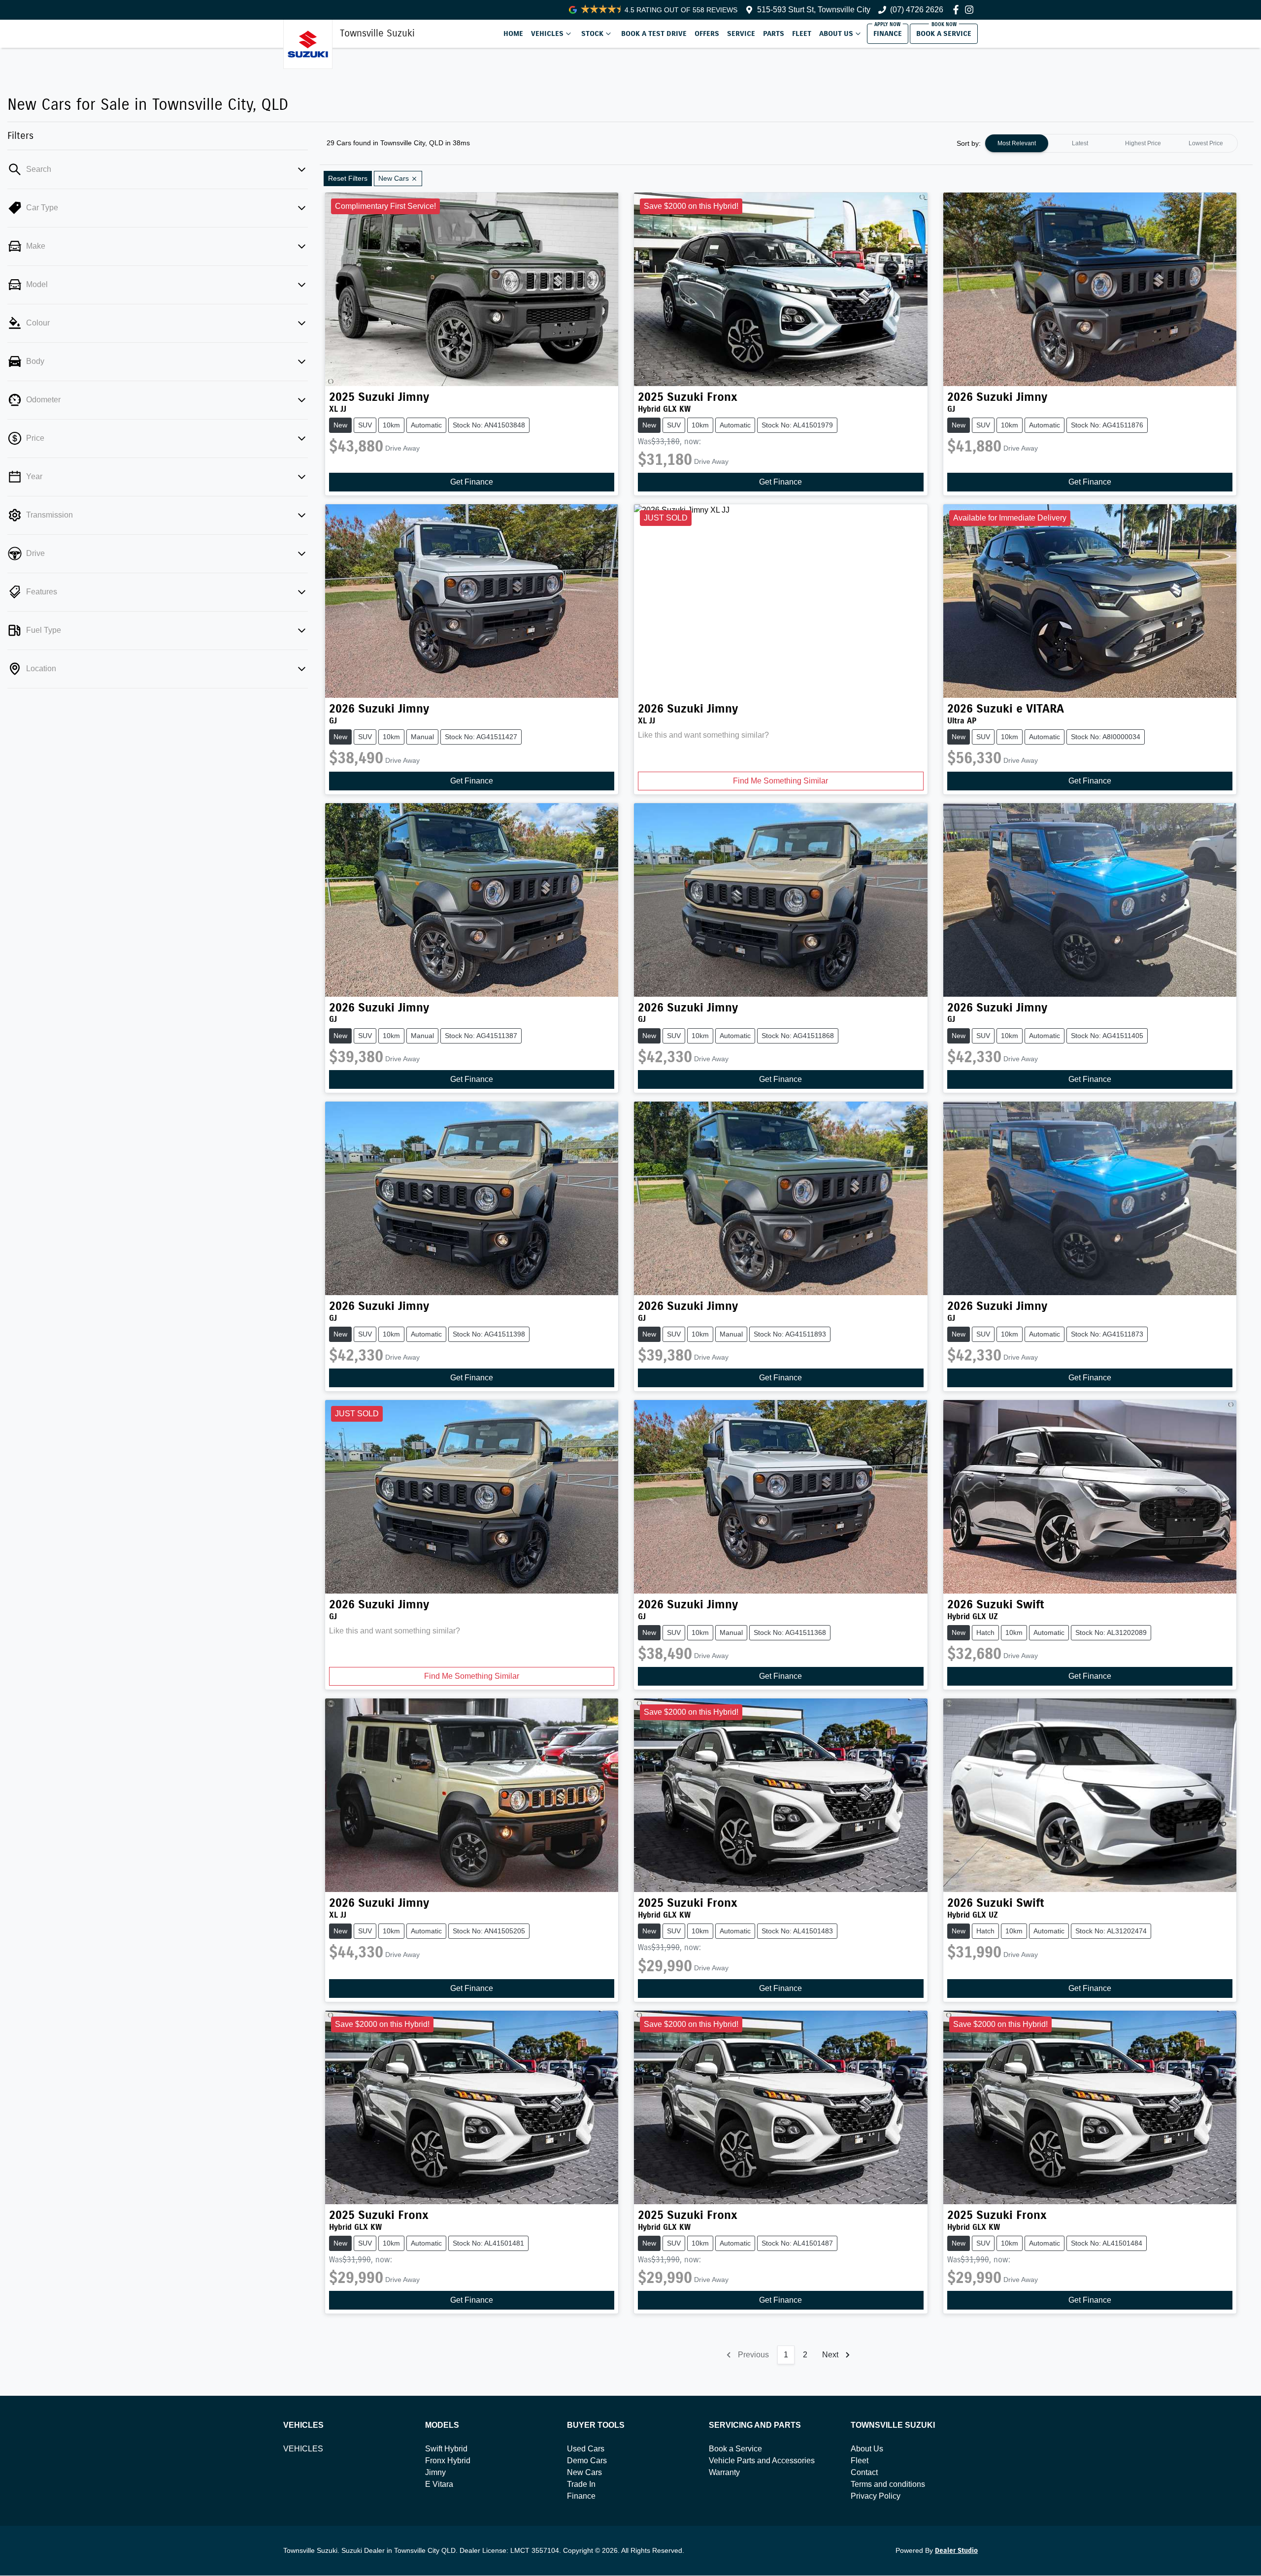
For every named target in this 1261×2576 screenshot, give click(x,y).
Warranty (724, 2472)
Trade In (581, 2484)
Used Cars (586, 2449)
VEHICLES (303, 2449)
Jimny (435, 2472)
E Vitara (439, 2484)
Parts (774, 33)
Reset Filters (348, 178)
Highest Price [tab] (1143, 143)
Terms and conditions (888, 2484)
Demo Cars (587, 2461)
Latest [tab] (1080, 143)
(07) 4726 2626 (917, 10)
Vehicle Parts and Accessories (762, 2461)
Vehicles (547, 33)
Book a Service (735, 2449)
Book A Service (944, 33)
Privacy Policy (876, 2496)
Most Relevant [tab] (1017, 143)
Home (513, 33)
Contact (864, 2472)
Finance (888, 33)
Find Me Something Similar (780, 781)
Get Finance (472, 482)
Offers (707, 33)
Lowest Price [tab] (1206, 143)
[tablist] (1111, 143)
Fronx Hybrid (448, 2461)
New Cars (584, 2472)
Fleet (802, 33)
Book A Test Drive (654, 33)
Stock (592, 33)
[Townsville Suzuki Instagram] (971, 10)
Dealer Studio (956, 2551)
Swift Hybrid (446, 2449)
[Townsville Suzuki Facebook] (958, 10)
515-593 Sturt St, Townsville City (814, 10)
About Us (836, 33)
